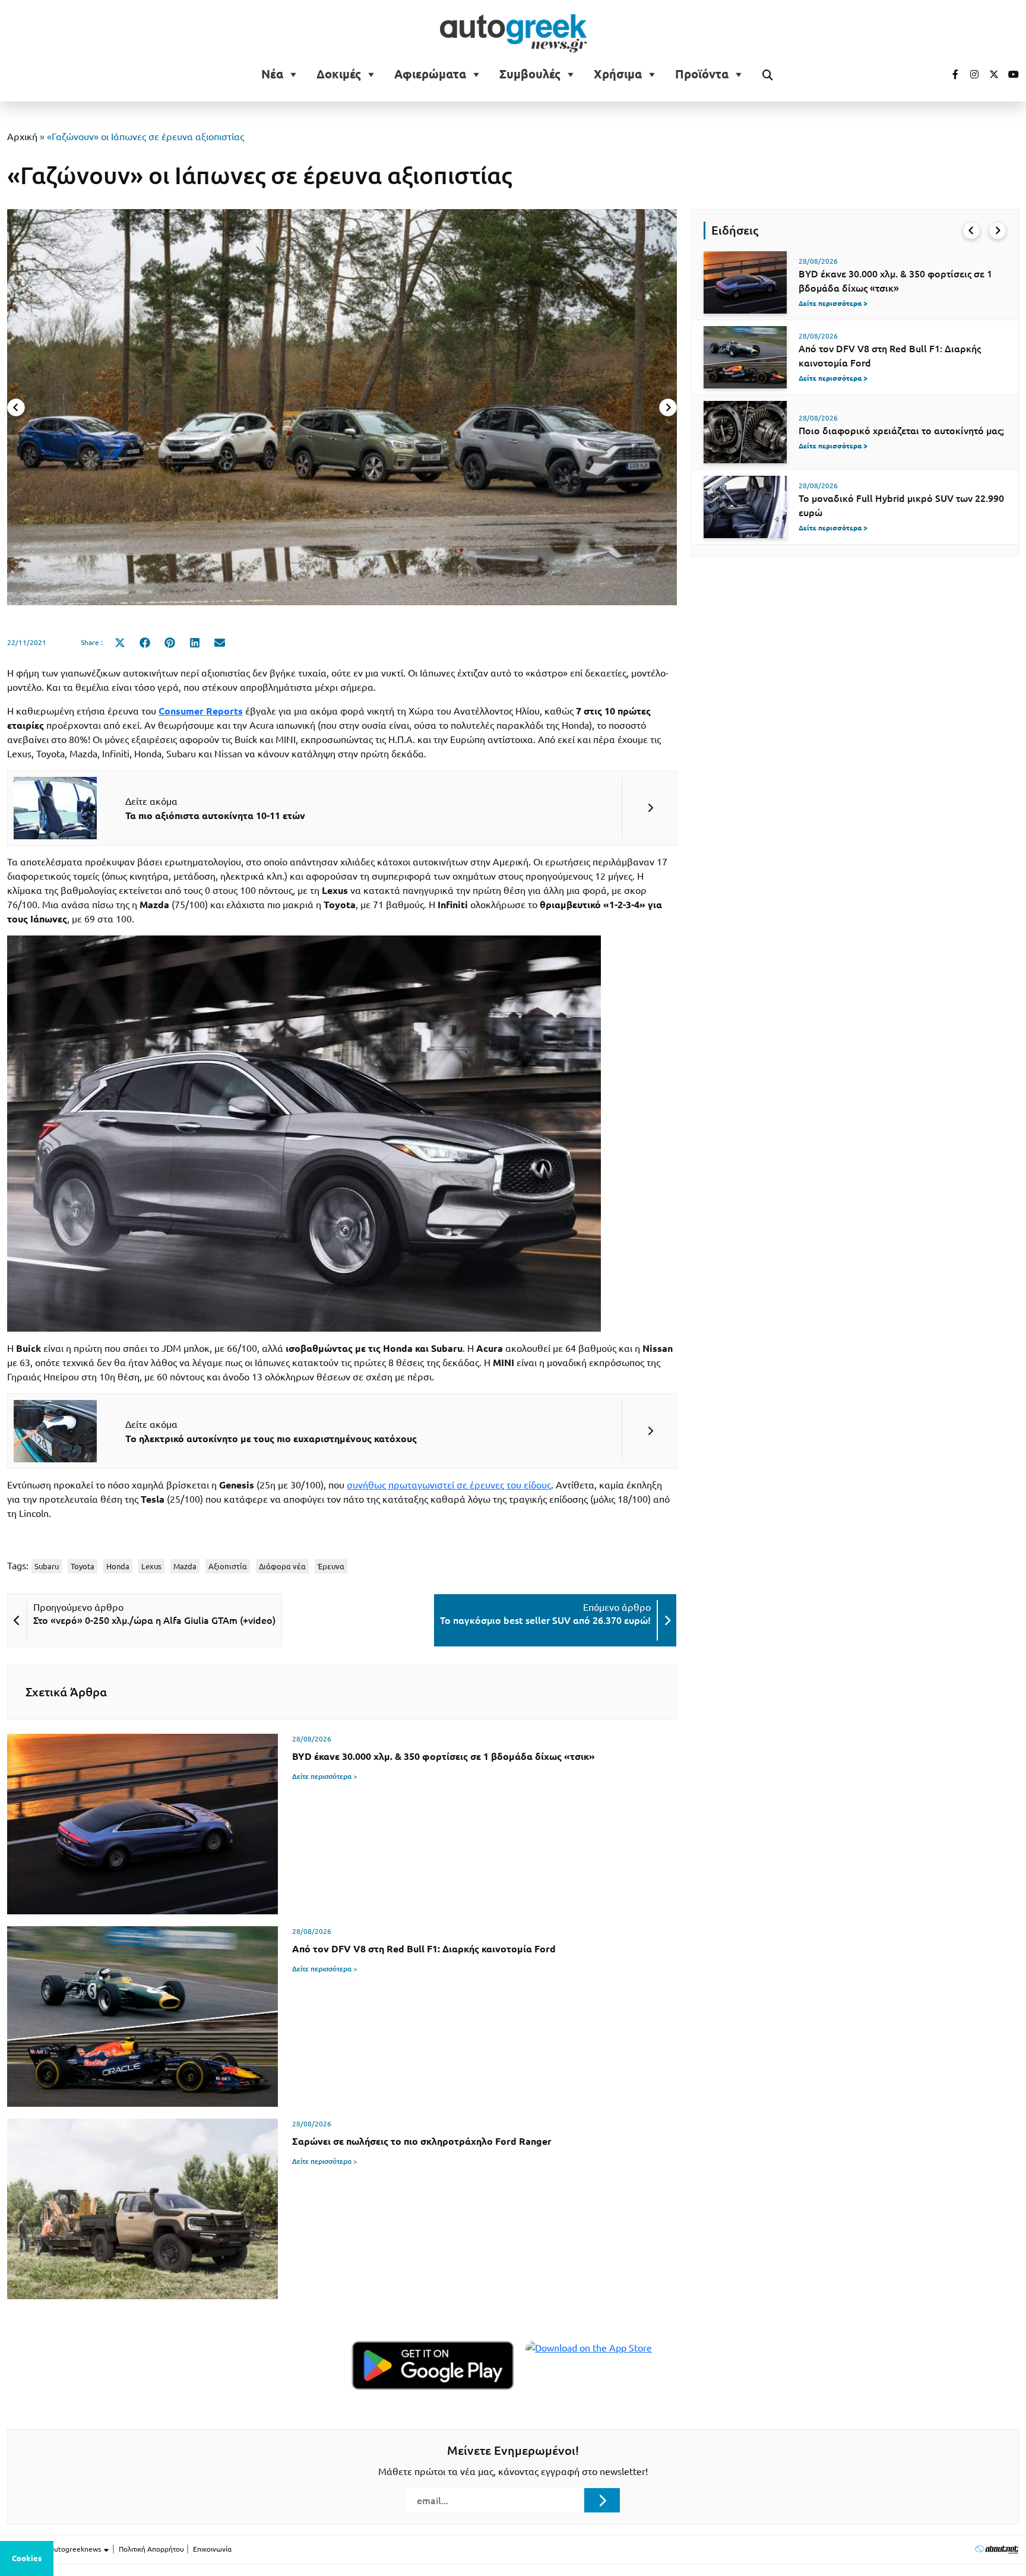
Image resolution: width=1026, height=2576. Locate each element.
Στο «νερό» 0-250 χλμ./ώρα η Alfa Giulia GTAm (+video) (154, 1620)
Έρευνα (331, 1566)
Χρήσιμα (618, 74)
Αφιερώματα (430, 74)
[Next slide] (668, 407)
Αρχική (22, 137)
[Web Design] (997, 2549)
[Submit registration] (602, 2500)
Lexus (151, 1566)
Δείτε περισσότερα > (325, 1776)
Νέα (272, 74)
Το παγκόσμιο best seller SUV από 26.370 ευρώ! (545, 1620)
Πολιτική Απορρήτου (151, 2549)
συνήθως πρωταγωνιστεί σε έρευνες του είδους (449, 1485)
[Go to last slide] (971, 230)
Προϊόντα (702, 74)
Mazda (185, 1566)
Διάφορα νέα (282, 1566)
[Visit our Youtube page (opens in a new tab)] (1010, 74)
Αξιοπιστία (228, 1566)
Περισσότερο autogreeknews (55, 2549)
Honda (118, 1566)
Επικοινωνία (212, 2549)
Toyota (83, 1566)
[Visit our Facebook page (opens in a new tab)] (949, 74)
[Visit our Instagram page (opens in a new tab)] (970, 74)
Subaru (47, 1566)
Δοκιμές (339, 74)
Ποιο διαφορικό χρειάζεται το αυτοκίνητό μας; (901, 431)
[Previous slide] (16, 407)
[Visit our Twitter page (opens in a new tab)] (990, 74)
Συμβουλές (530, 74)
